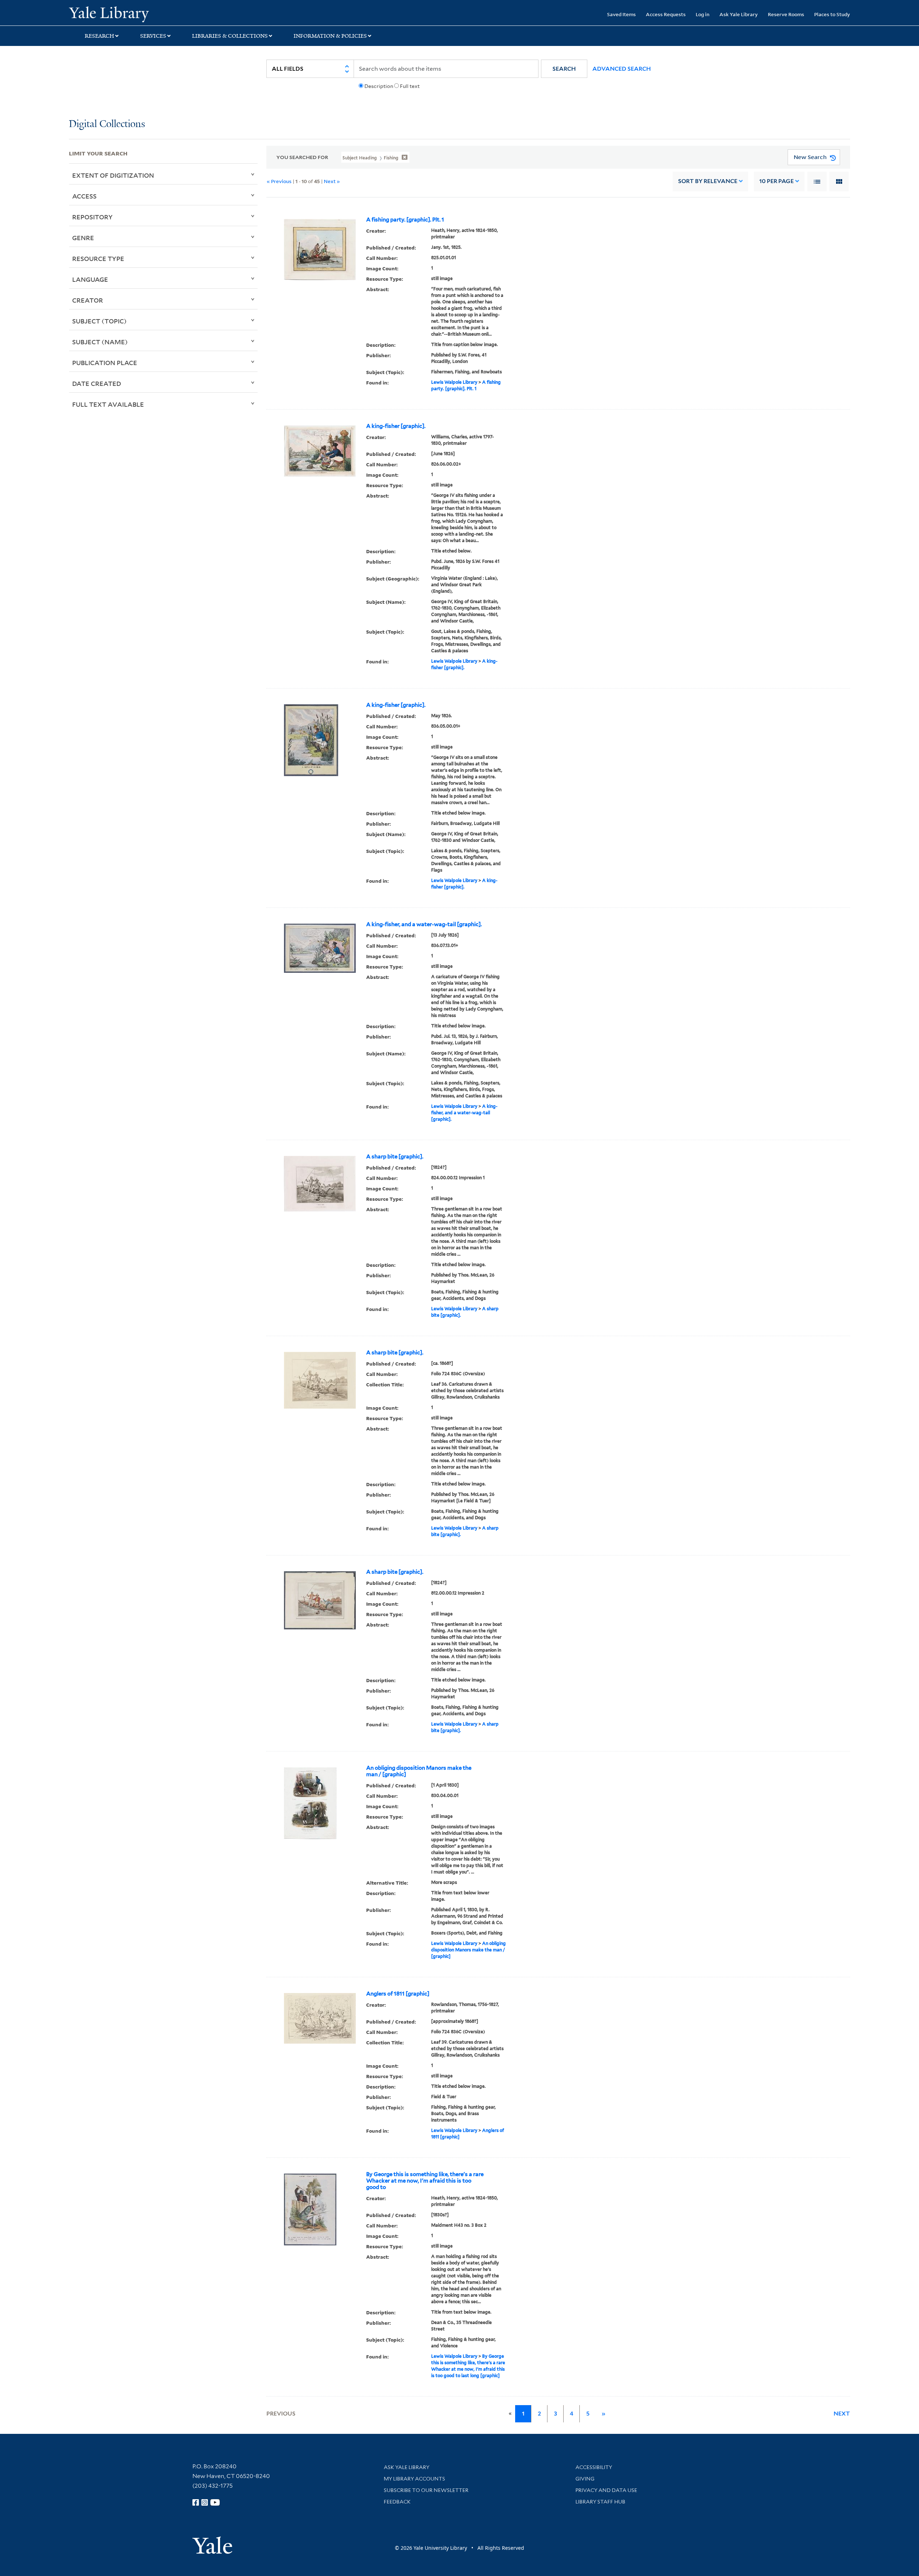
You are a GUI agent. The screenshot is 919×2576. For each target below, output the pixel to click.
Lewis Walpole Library (454, 382)
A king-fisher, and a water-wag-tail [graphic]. (424, 924)
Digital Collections (107, 124)
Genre (83, 238)
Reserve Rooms (786, 14)
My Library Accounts (414, 2479)
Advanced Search (622, 69)
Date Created (97, 383)
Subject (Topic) (99, 321)
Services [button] (153, 36)
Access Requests (666, 14)
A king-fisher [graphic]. (396, 426)
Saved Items (621, 14)
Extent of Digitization (113, 175)
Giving (585, 2479)
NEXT (842, 2414)
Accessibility (594, 2467)
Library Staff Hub (600, 2502)
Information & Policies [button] (330, 36)
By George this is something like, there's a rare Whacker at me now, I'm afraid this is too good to (425, 2181)
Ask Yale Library (739, 14)
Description (379, 86)
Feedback (397, 2502)
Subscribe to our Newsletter (426, 2490)
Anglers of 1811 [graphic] (398, 1994)
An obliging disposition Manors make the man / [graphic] (419, 1771)
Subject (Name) (100, 342)
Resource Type (98, 258)
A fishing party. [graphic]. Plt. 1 (405, 220)
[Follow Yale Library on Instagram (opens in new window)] (205, 2502)
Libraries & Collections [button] (230, 36)
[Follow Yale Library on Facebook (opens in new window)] (196, 2502)
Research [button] (99, 36)
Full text (410, 86)
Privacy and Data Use (606, 2490)
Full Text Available (108, 404)
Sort (708, 181)
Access (84, 196)
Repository (92, 217)
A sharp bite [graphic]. (395, 1157)
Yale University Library (127, 14)
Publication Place (105, 363)
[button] (564, 69)
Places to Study (832, 14)
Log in (703, 14)
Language (90, 279)
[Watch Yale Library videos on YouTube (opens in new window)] (215, 2502)
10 (776, 181)
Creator (88, 300)
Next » (332, 181)
